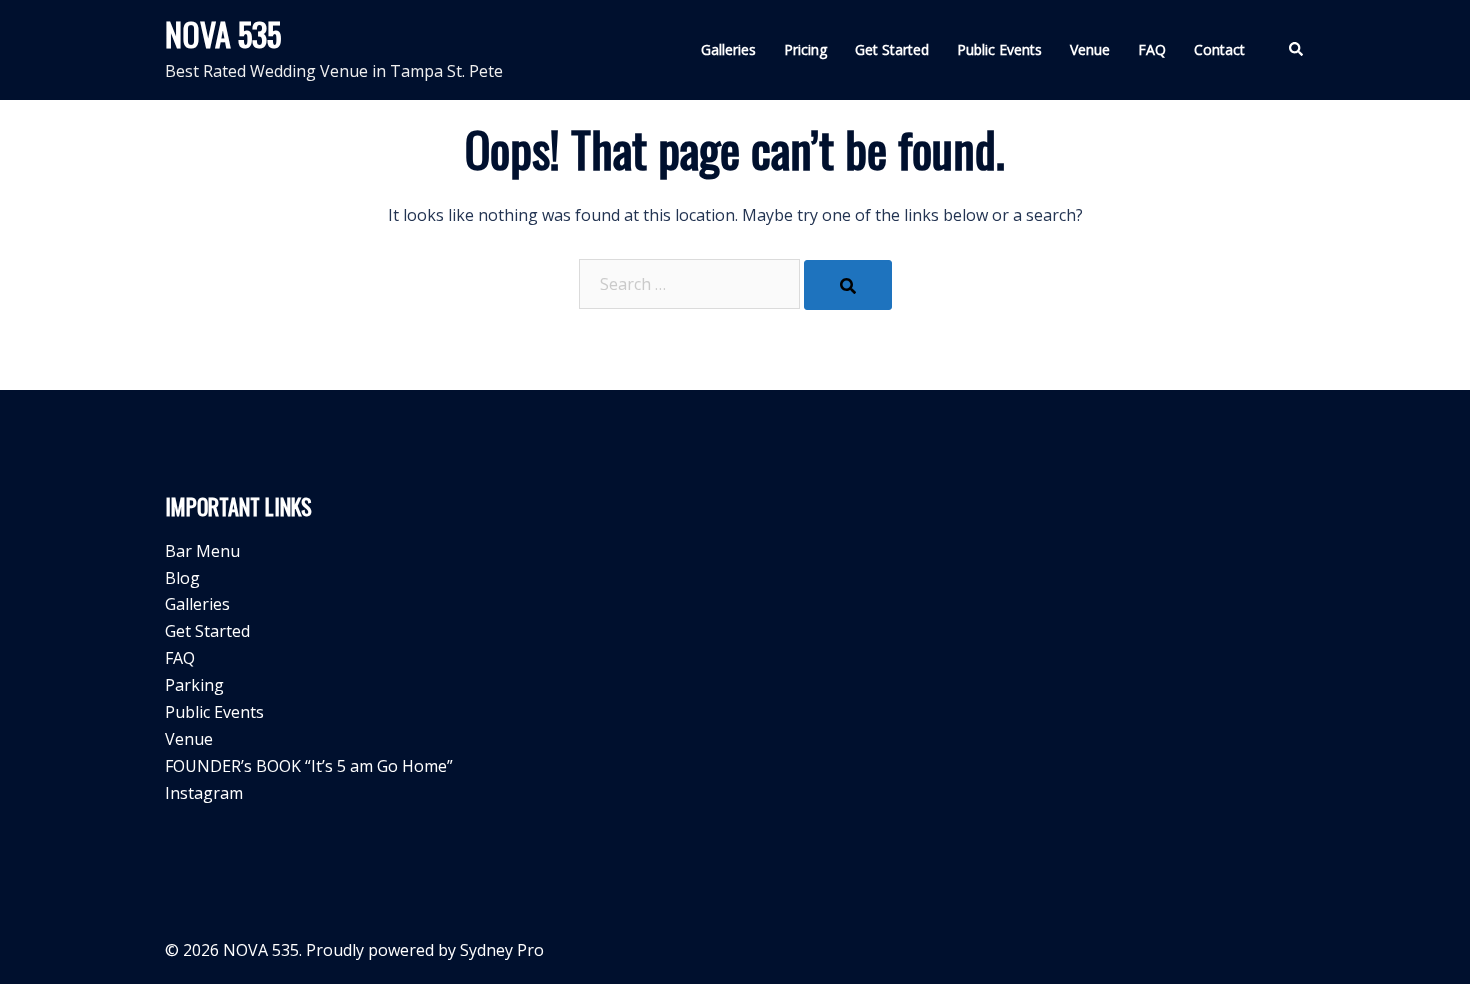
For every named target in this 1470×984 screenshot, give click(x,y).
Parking (194, 685)
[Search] (848, 285)
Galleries (728, 49)
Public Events (999, 49)
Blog (182, 578)
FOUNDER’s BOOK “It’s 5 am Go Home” (309, 766)
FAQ (1152, 49)
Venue (1090, 49)
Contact (1219, 49)
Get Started (892, 49)
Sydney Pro (502, 950)
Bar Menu (202, 551)
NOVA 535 (223, 33)
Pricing (805, 49)
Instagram (204, 793)
